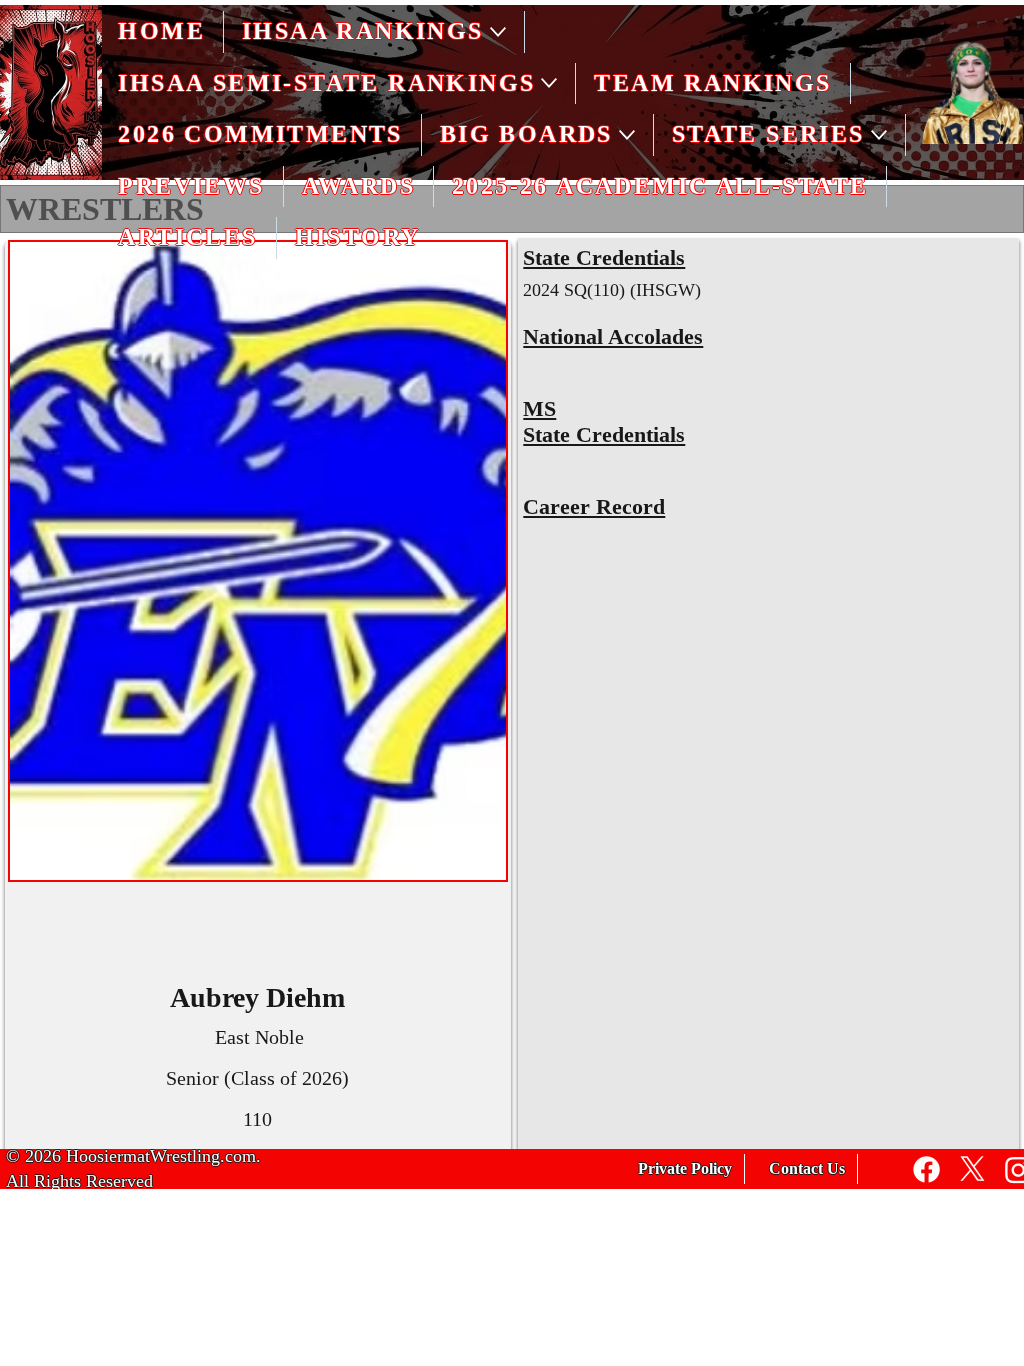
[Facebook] (926, 1169)
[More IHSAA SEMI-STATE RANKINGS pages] (549, 83)
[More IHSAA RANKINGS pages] (498, 32)
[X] (972, 1169)
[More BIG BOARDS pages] (627, 135)
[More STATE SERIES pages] (879, 135)
